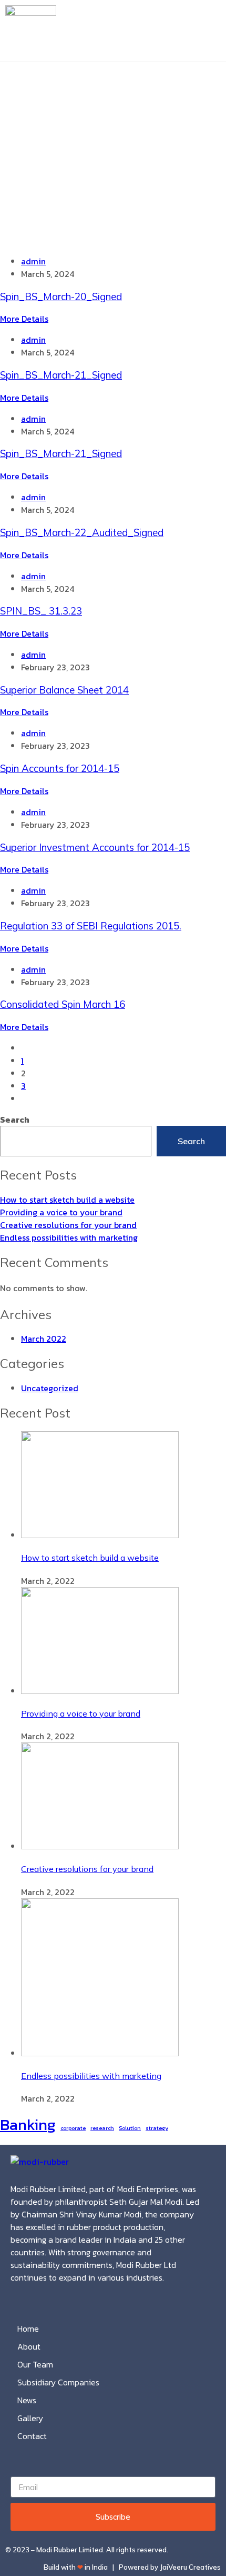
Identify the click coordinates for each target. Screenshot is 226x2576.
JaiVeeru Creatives (190, 2567)
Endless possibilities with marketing (69, 1237)
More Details (24, 319)
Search (15, 1119)
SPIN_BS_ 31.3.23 (41, 611)
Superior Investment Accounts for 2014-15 (95, 847)
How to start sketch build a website (67, 1200)
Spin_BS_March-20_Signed (61, 296)
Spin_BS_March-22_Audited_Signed (82, 532)
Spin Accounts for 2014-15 (60, 768)
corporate (73, 2128)
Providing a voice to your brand (61, 1212)
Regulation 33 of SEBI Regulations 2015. (91, 926)
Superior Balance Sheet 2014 (64, 690)
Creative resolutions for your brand (68, 1225)
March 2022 (44, 1339)
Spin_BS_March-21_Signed (61, 375)
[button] (217, 31)
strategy (157, 2128)
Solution (130, 2128)
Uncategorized (50, 1388)
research (102, 2128)
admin (33, 261)
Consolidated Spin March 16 (63, 1004)
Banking (28, 2125)
